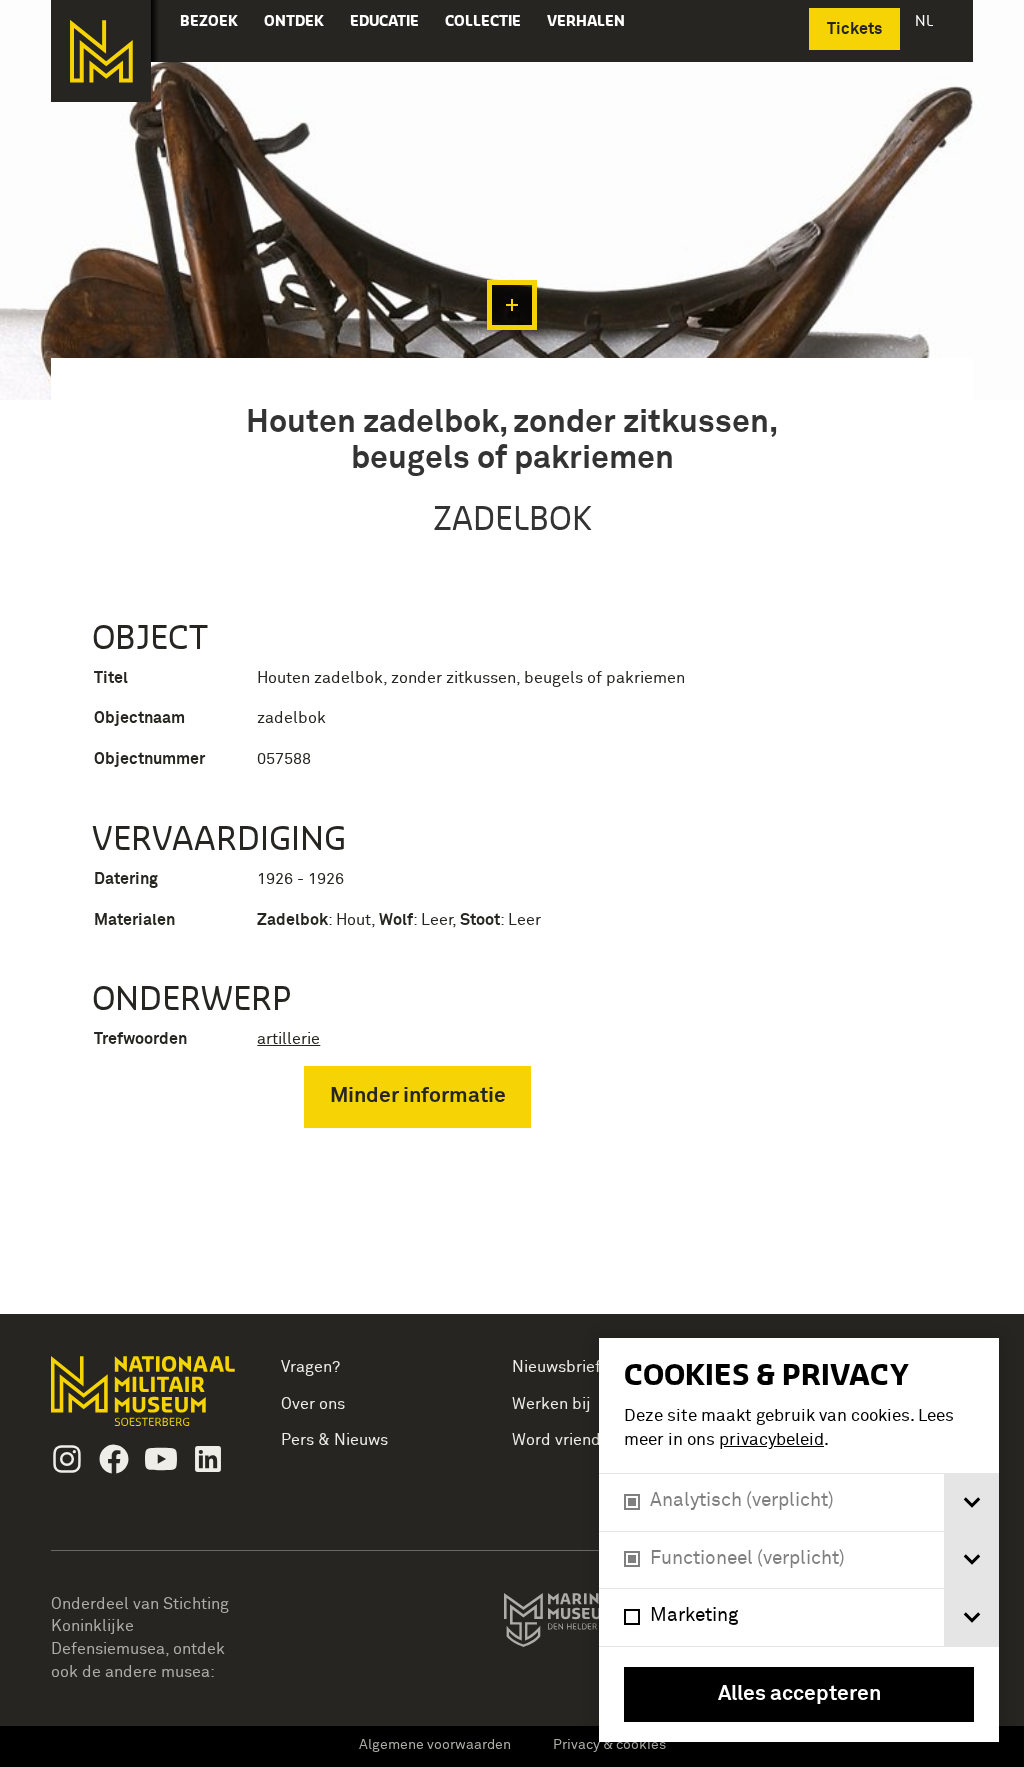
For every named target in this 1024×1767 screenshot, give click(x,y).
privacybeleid (771, 1440)
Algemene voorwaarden (435, 1745)
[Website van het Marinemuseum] (596, 1624)
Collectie (483, 20)
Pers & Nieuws (334, 1440)
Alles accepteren (799, 1694)
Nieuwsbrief (556, 1367)
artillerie (288, 1039)
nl (926, 20)
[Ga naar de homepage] (101, 51)
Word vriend (556, 1440)
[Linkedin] (208, 1459)
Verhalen (586, 20)
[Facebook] (114, 1459)
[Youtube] (161, 1459)
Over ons (313, 1404)
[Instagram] (67, 1459)
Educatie (384, 20)
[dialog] (799, 1540)
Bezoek (209, 20)
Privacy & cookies (609, 1745)
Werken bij (551, 1404)
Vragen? (310, 1367)
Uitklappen (512, 305)
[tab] (971, 1502)
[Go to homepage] (145, 1399)
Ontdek (294, 20)
